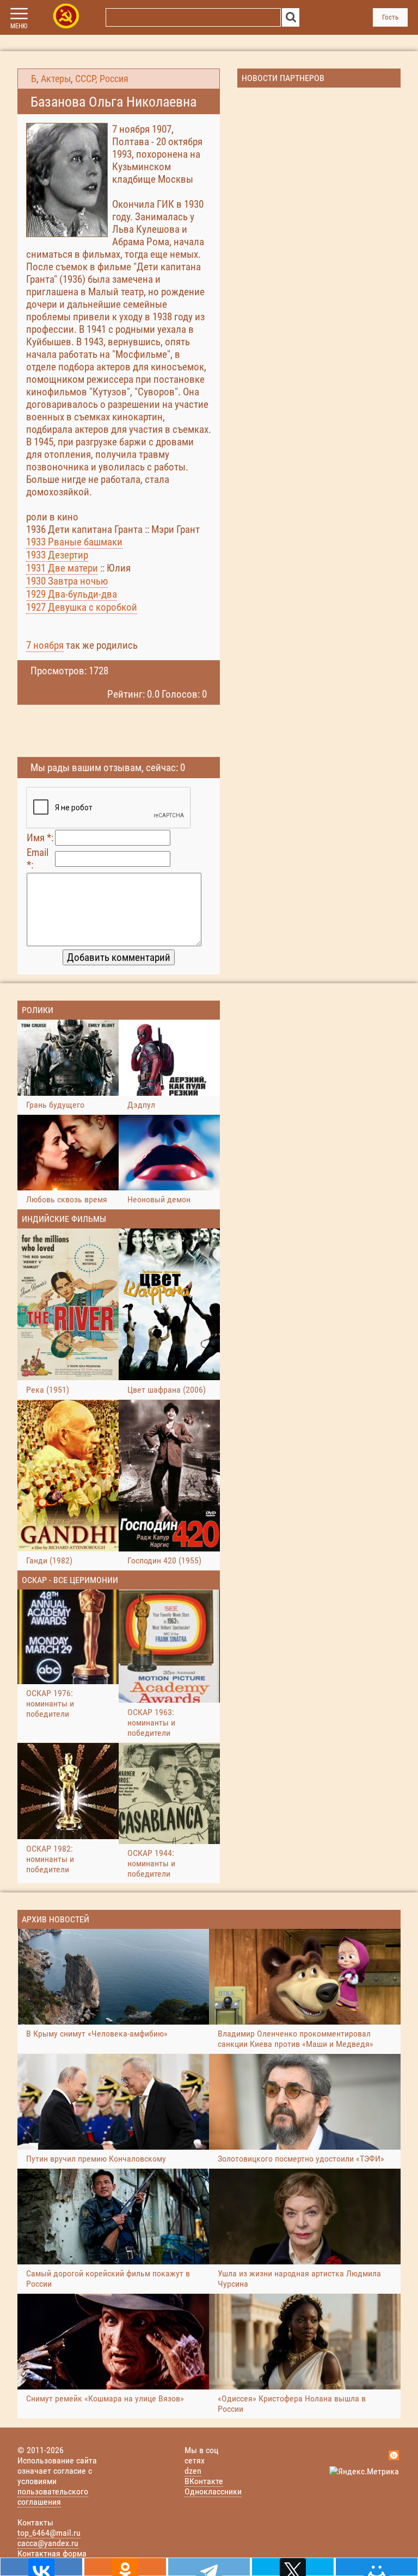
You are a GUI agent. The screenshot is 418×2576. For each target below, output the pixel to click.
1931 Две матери (62, 568)
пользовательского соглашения (53, 2497)
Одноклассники (213, 2491)
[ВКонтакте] (41, 2567)
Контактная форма (52, 2553)
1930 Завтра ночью (67, 581)
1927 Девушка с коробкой (82, 607)
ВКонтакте (204, 2481)
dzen (193, 2471)
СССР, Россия (102, 79)
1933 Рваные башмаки (74, 542)
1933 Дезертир (57, 555)
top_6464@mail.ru (49, 2533)
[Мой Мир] (377, 2567)
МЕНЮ (19, 26)
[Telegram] (209, 2567)
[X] (293, 2567)
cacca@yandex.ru (48, 2543)
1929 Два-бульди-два (72, 594)
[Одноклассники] (125, 2567)
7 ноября (45, 645)
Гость (390, 17)
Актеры (56, 79)
